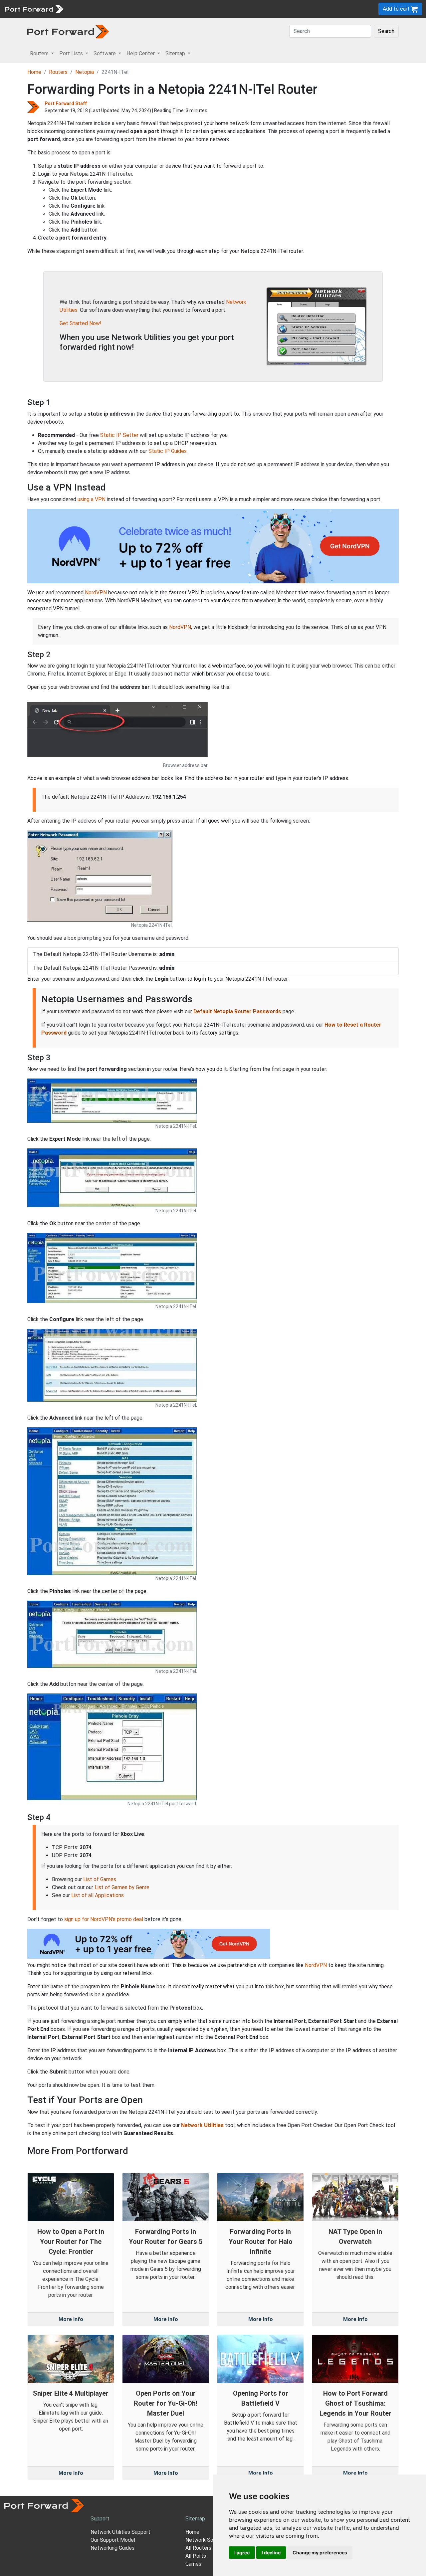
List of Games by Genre (122, 1887)
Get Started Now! (81, 323)
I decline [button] (271, 2553)
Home (34, 72)
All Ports (196, 2556)
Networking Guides (112, 2548)
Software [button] (105, 53)
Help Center (177, 9)
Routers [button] (40, 53)
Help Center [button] (141, 53)
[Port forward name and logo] (34, 8)
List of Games (100, 1879)
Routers (92, 9)
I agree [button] (242, 2553)
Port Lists (118, 9)
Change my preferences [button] (320, 2553)
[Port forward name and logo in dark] (68, 31)
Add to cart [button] (397, 9)
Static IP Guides (168, 451)
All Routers (198, 2548)
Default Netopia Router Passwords (237, 1011)
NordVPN (96, 593)
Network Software (207, 2540)
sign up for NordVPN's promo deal (104, 1919)
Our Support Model (113, 2540)
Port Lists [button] (72, 53)
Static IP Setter (119, 435)
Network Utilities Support (120, 2532)
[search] (225, 9)
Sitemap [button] (176, 53)
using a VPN (92, 499)
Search (386, 31)
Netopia (85, 72)
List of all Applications (98, 1895)
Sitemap (206, 9)
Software (146, 9)
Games (193, 2564)
